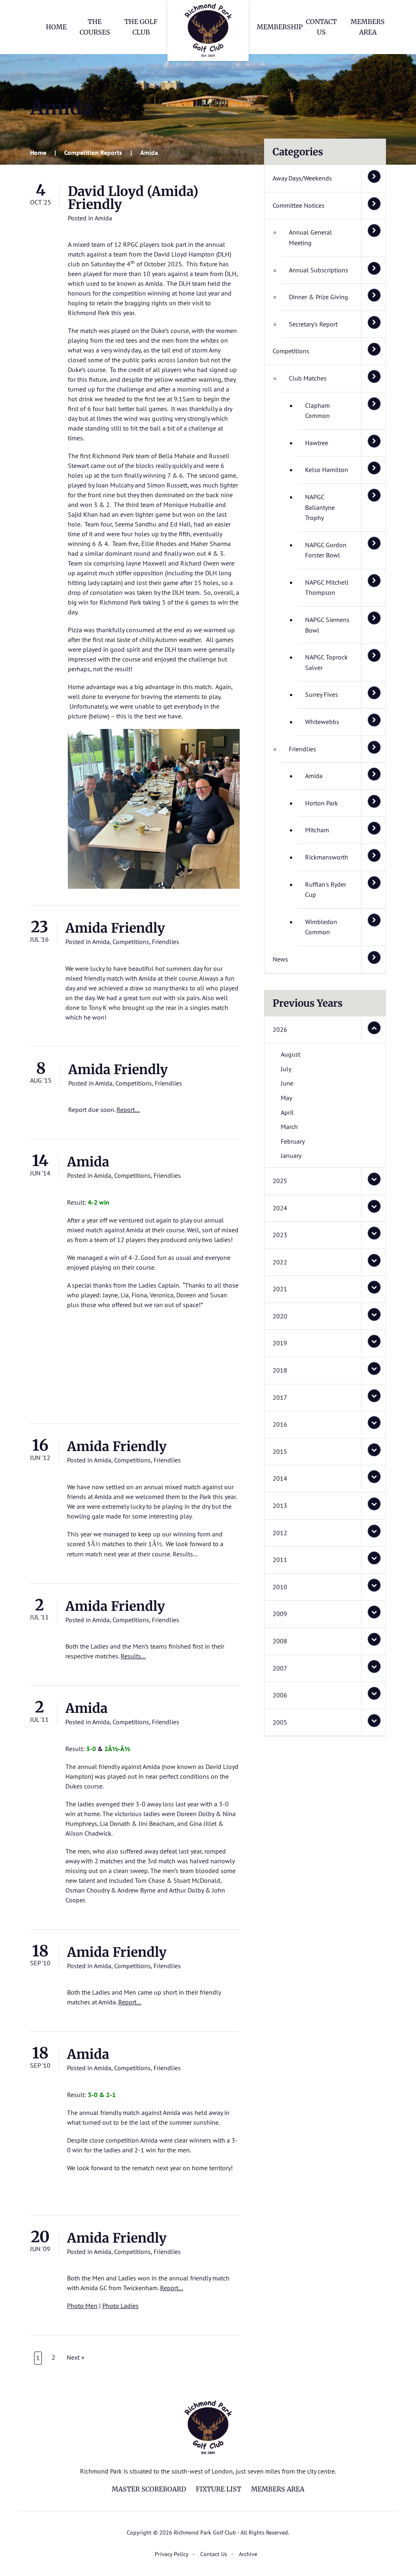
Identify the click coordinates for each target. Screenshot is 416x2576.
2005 (280, 1722)
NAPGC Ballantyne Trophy (320, 507)
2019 (280, 1343)
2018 (280, 1370)
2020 (280, 1316)
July (286, 1069)
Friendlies (166, 942)
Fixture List (219, 2489)
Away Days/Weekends (302, 178)
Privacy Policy (172, 2554)
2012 (280, 1533)
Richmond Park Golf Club (208, 30)
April (287, 1112)
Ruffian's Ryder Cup (326, 890)
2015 (280, 1451)
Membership (280, 27)
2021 (280, 1289)
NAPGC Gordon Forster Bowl (326, 550)
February (293, 1141)
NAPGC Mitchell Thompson (327, 587)
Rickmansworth (327, 857)
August (290, 1054)
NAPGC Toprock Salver (326, 662)
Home (56, 27)
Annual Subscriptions (318, 270)
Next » (76, 2357)
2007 (280, 1668)
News (280, 959)
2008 (280, 1641)
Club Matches (308, 378)
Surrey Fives (322, 694)
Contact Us (214, 2554)
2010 (280, 1587)
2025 (280, 1181)
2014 (280, 1478)
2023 (280, 1235)
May (286, 1098)
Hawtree (317, 443)
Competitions (131, 942)
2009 (280, 1614)
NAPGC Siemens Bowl (327, 625)
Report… (128, 1110)
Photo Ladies (120, 2306)
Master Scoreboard (149, 2489)
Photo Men (82, 2306)
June (287, 1083)
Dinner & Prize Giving (318, 297)
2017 (280, 1397)
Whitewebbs (322, 722)
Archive (248, 2554)
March (289, 1127)
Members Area (278, 2489)
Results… (133, 1656)
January (291, 1155)
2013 (280, 1506)
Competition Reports (93, 152)
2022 (280, 1262)
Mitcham (317, 830)
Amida (103, 218)
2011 (280, 1560)
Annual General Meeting (310, 237)
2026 (280, 1029)
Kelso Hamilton (327, 470)
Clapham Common (317, 411)
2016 (280, 1424)
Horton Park (322, 803)
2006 (280, 1695)
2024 (280, 1208)
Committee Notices (299, 205)
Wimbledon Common (321, 927)
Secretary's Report (313, 324)
